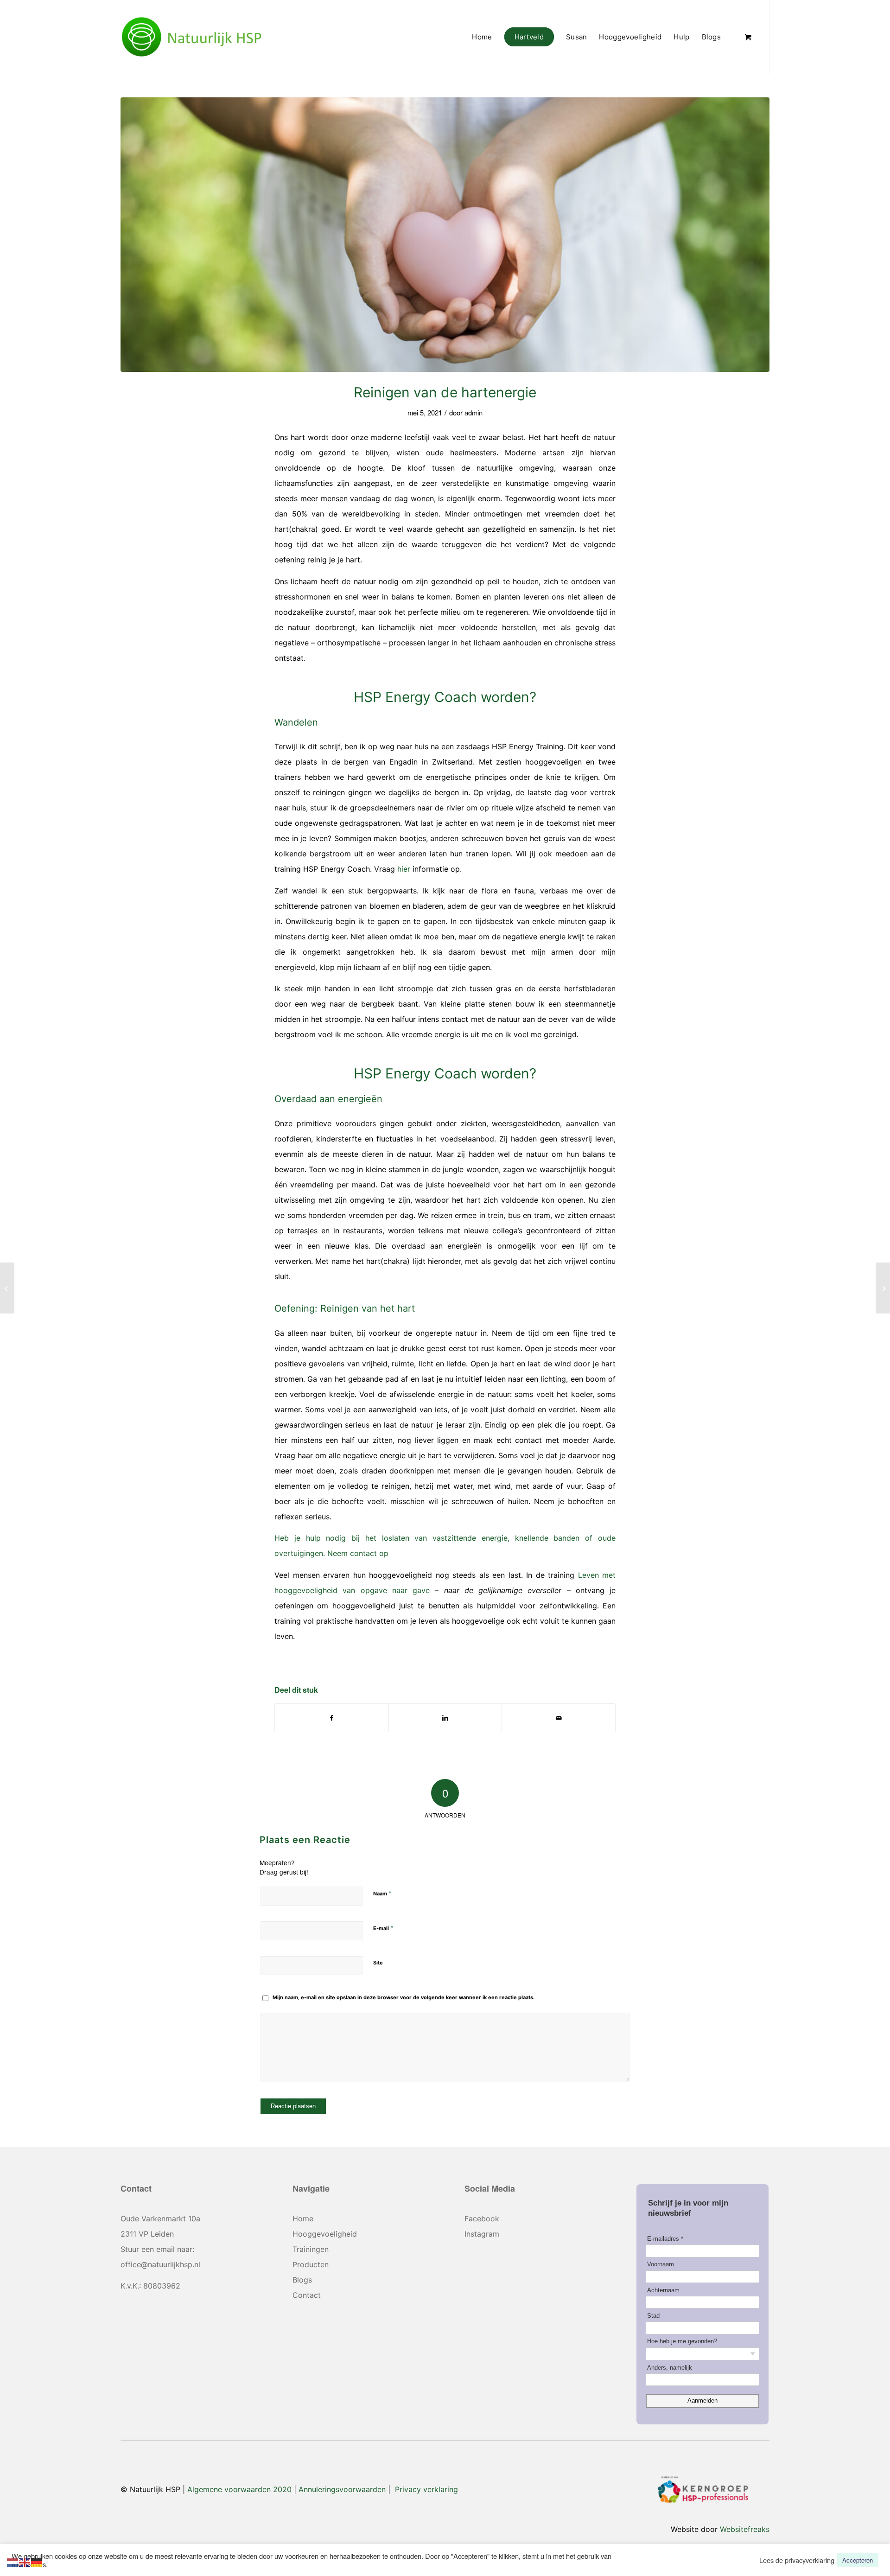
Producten (311, 2264)
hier (404, 869)
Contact (307, 2295)
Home (303, 2219)
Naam (382, 1893)
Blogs (302, 2280)
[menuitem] (482, 37)
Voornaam (661, 2264)
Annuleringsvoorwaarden (342, 2489)
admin (474, 412)
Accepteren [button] (858, 2560)
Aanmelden (702, 2401)
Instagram (482, 2234)
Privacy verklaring (426, 2489)
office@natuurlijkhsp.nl (160, 2264)
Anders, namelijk (670, 2368)
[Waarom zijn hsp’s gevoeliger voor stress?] (7, 1288)
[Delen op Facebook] (332, 1718)
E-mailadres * (665, 2239)
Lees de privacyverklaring (797, 2560)
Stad (653, 2316)
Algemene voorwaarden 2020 (239, 2489)
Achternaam (663, 2290)
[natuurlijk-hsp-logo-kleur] (192, 37)
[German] (37, 2561)
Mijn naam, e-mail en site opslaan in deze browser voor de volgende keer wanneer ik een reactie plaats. (404, 1997)
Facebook (482, 2219)
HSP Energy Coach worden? (445, 697)
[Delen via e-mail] (559, 1718)
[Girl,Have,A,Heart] (445, 235)
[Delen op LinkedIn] (445, 1718)
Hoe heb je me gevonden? (682, 2341)
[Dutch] (13, 2561)
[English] (25, 2561)
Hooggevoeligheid (325, 2234)
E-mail (383, 1928)
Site (378, 1963)
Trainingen (311, 2249)
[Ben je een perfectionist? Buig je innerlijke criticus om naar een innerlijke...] (883, 1288)
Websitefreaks (745, 2529)
